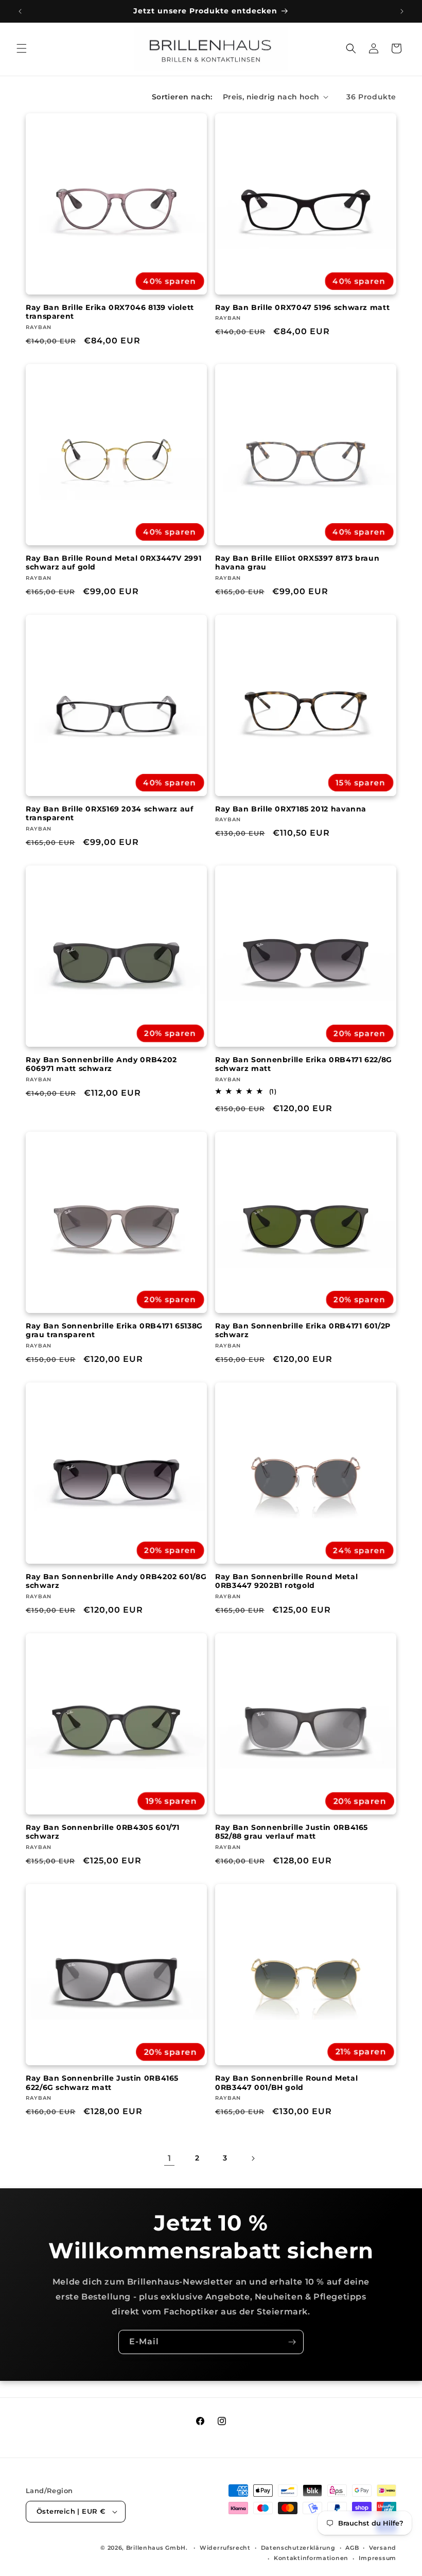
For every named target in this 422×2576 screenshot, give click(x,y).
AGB (352, 2548)
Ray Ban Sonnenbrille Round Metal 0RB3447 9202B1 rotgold (286, 1581)
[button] (22, 48)
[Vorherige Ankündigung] (20, 11)
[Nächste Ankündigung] (402, 11)
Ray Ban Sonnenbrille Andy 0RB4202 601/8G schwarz (116, 1581)
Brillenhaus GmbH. (157, 2548)
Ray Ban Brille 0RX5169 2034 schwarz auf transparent (110, 814)
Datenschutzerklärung (298, 2548)
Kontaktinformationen (311, 2558)
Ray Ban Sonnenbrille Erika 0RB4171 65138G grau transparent (114, 1330)
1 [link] (170, 2158)
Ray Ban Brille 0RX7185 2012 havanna (291, 809)
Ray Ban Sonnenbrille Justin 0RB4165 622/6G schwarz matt (102, 2083)
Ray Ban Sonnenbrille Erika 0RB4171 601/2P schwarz (303, 1330)
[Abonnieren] (292, 2342)
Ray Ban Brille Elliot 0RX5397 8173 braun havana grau (297, 563)
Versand (383, 2548)
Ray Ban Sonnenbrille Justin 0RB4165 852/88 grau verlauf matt (292, 1832)
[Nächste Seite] (253, 2158)
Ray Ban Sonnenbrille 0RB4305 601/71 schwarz (103, 1832)
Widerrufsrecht (225, 2548)
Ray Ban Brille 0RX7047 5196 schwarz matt (302, 307)
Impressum (377, 2558)
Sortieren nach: (182, 97)
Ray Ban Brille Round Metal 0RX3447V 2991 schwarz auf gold (113, 563)
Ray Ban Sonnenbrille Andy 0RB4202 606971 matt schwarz (101, 1064)
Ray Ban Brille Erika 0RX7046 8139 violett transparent (110, 312)
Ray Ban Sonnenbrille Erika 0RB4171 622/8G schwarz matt (304, 1064)
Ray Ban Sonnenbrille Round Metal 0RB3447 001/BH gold (286, 2083)
